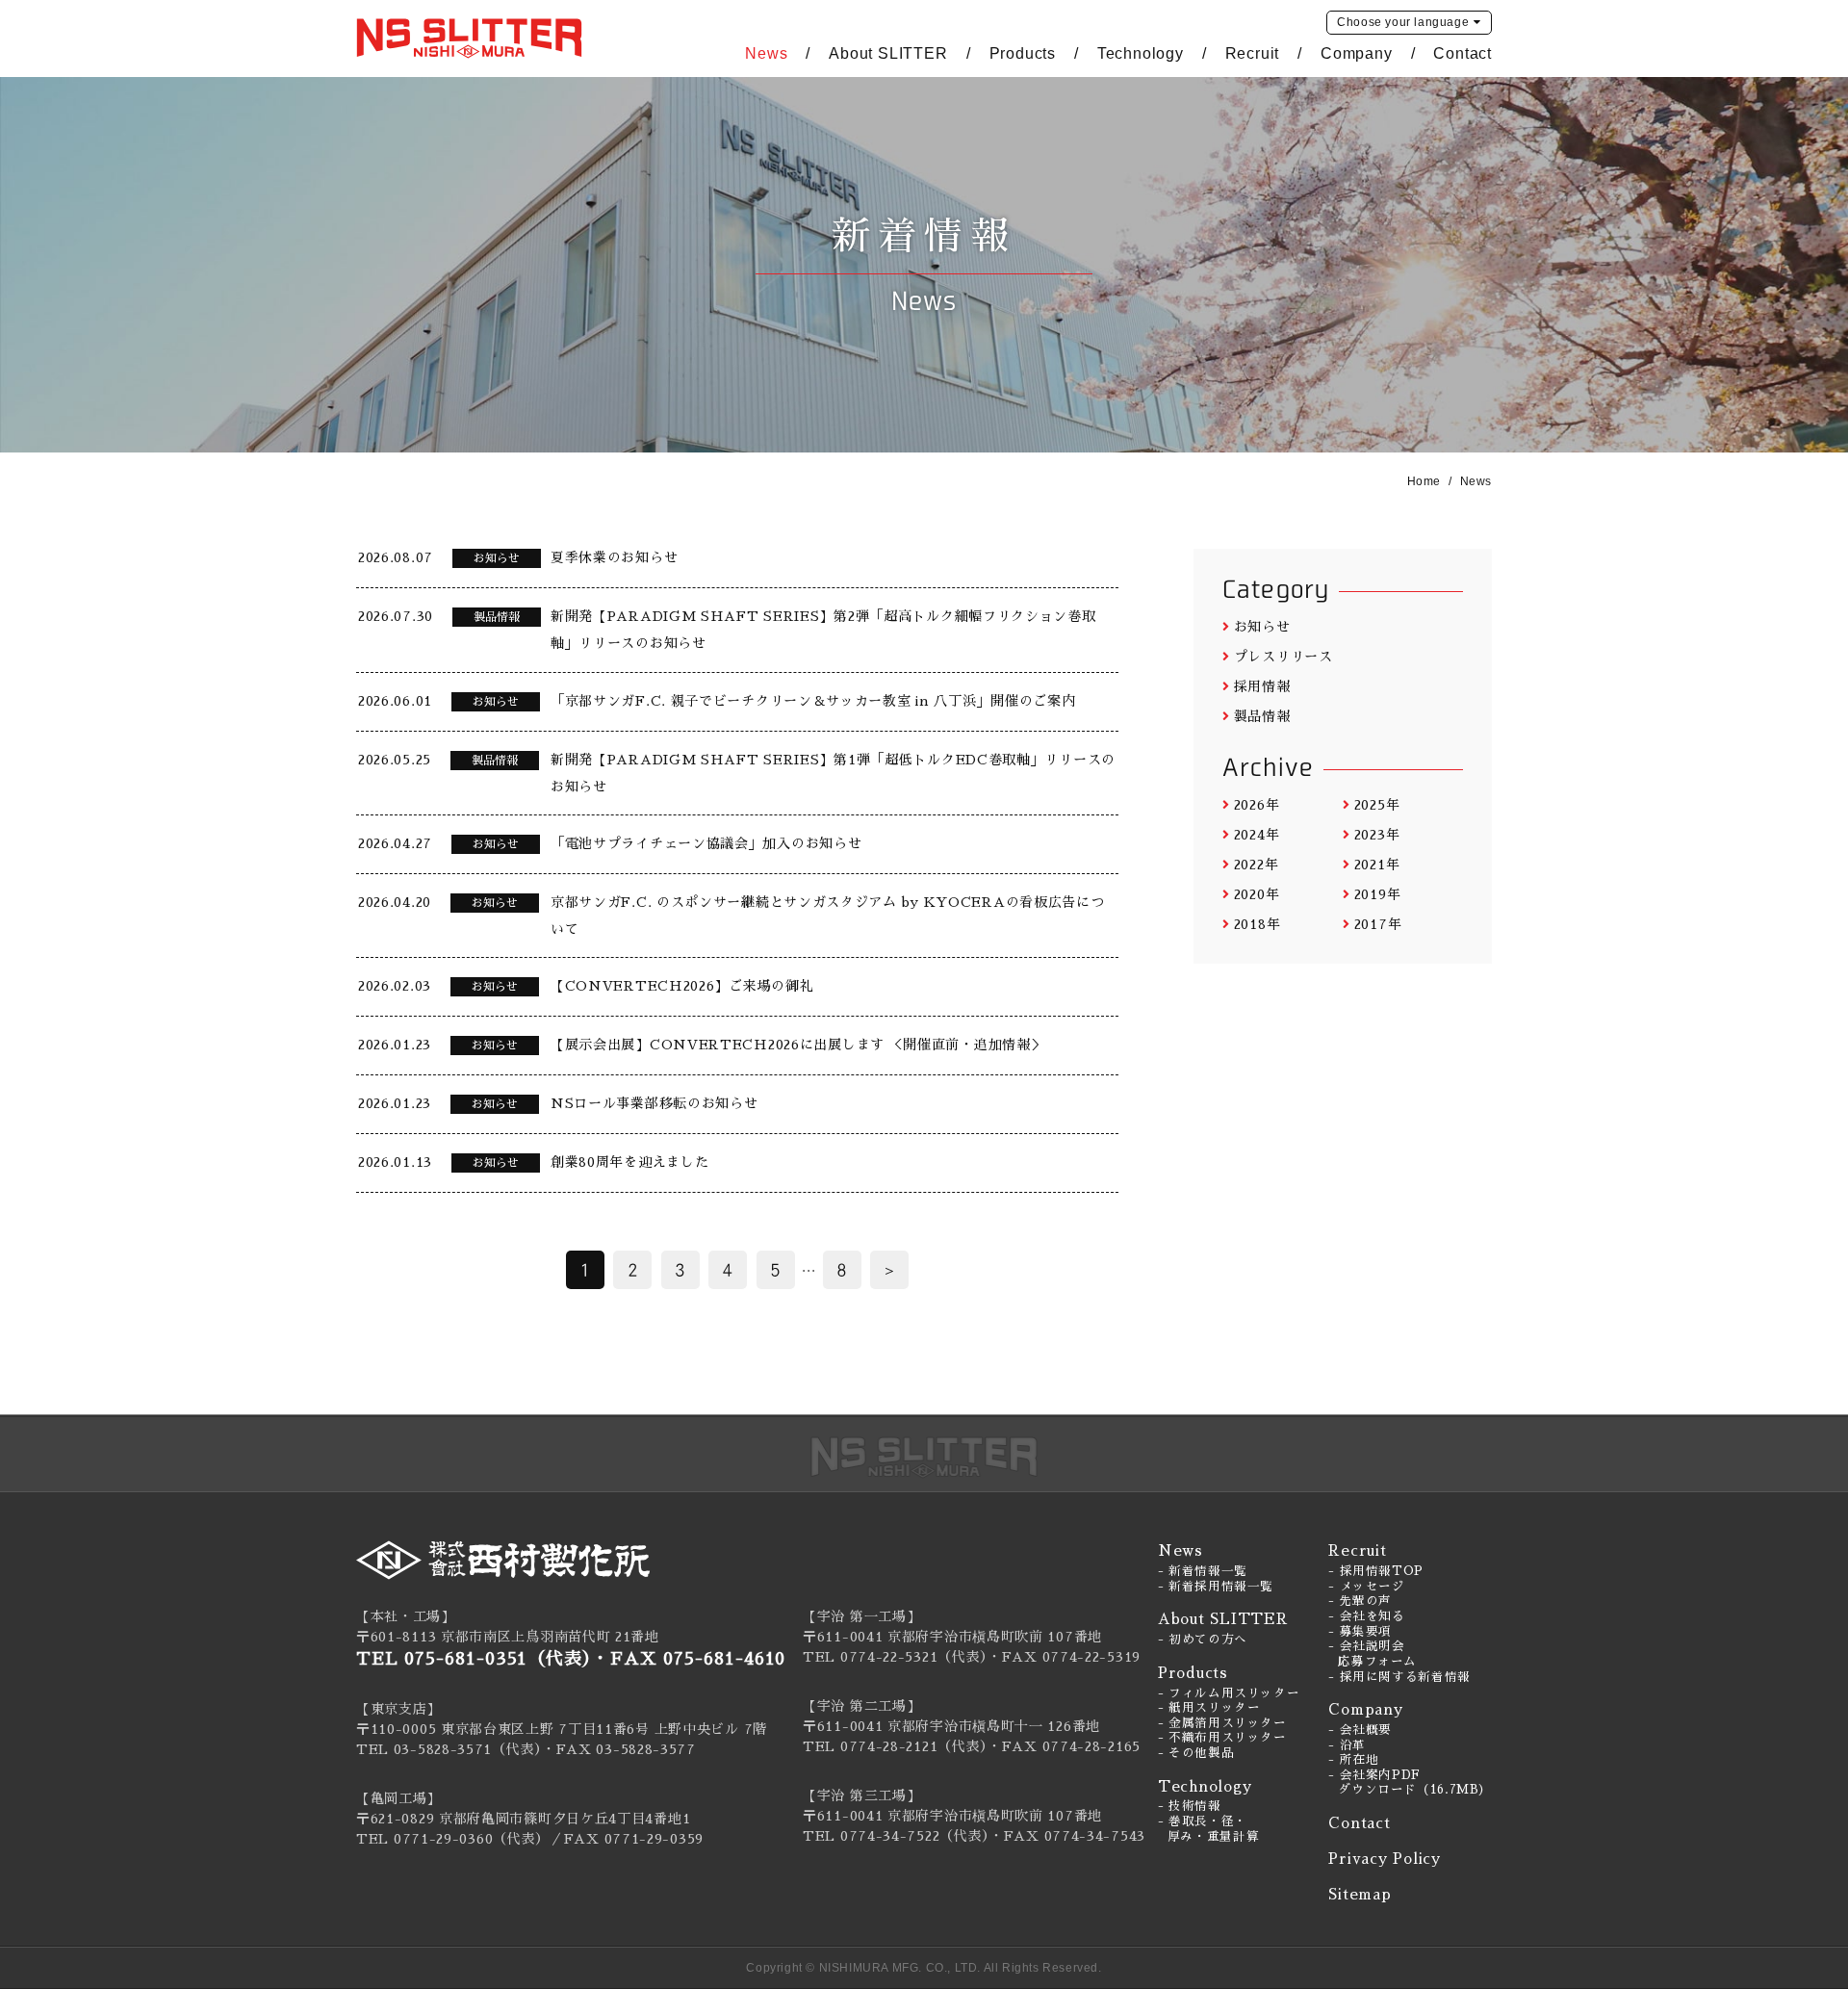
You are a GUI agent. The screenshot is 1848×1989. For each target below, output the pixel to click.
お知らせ (1262, 627)
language (1403, 22)
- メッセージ (1366, 1587)
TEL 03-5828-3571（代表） (449, 1749)
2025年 (1377, 805)
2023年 (1377, 835)
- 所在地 (1353, 1760)
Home (1424, 481)
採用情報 (1262, 686)
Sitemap (1360, 1894)
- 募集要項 (1360, 1632)
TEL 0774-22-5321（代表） (895, 1657)
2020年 (1257, 894)
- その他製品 (1196, 1753)
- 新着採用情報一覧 (1216, 1587)
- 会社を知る (1366, 1616)
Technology (1141, 53)
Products (1023, 53)
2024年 (1257, 835)
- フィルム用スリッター (1229, 1693)
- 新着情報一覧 (1203, 1571)
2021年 (1377, 865)
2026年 (1257, 805)
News (766, 53)
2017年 (1378, 924)
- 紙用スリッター (1209, 1708)
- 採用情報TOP (1376, 1571)
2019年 (1377, 894)
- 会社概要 (1360, 1730)
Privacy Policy (1385, 1859)
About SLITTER (888, 53)
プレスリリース (1283, 657)
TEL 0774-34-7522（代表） (896, 1836)
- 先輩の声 (1360, 1601)
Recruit (1253, 53)
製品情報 (1262, 716)
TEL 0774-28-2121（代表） (895, 1746)
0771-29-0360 (443, 1839)
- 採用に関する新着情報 (1399, 1677)
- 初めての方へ (1203, 1640)
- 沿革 (1347, 1745)
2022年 (1256, 865)
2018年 (1257, 924)
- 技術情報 (1190, 1806)
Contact (1463, 53)
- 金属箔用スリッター (1222, 1723)
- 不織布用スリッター (1222, 1738)
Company (1357, 53)
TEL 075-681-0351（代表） (474, 1659)
